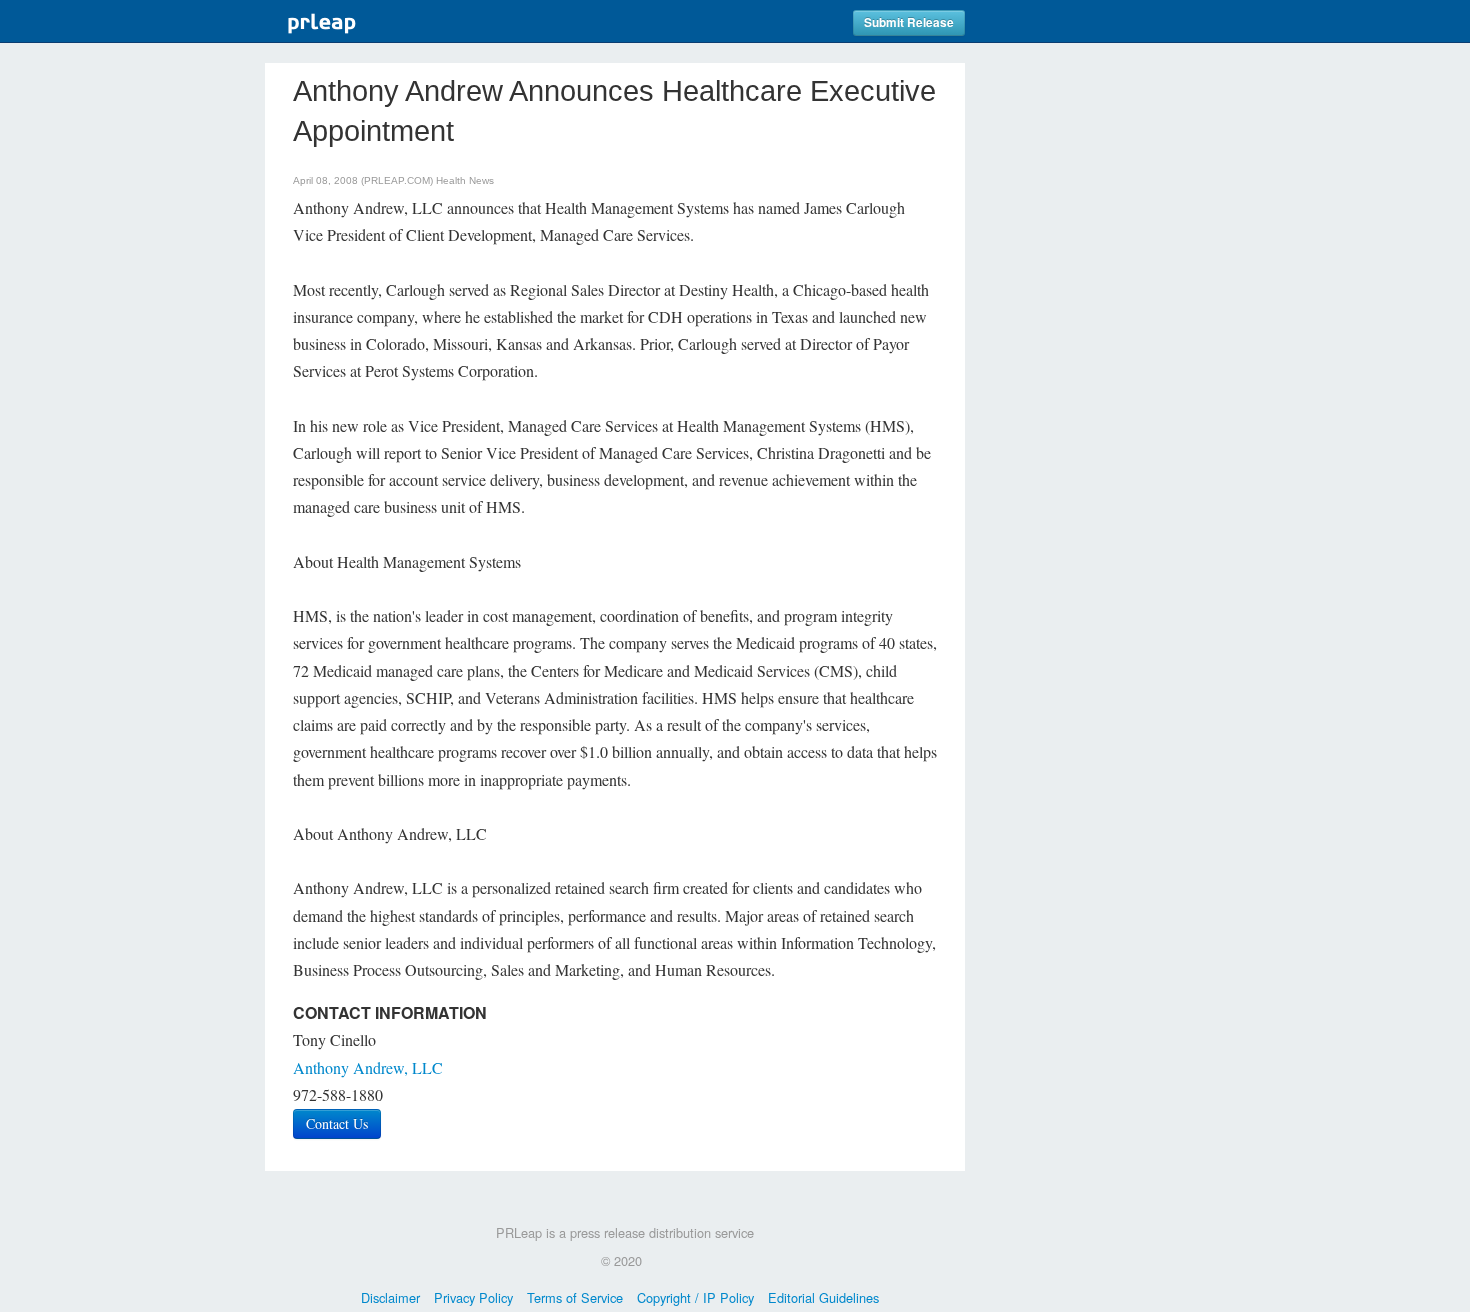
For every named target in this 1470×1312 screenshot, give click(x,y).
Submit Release (909, 22)
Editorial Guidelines (823, 1297)
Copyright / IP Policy (695, 1297)
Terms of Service (575, 1297)
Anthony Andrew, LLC (368, 1067)
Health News (465, 180)
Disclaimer (390, 1297)
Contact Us (337, 1123)
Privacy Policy (473, 1297)
